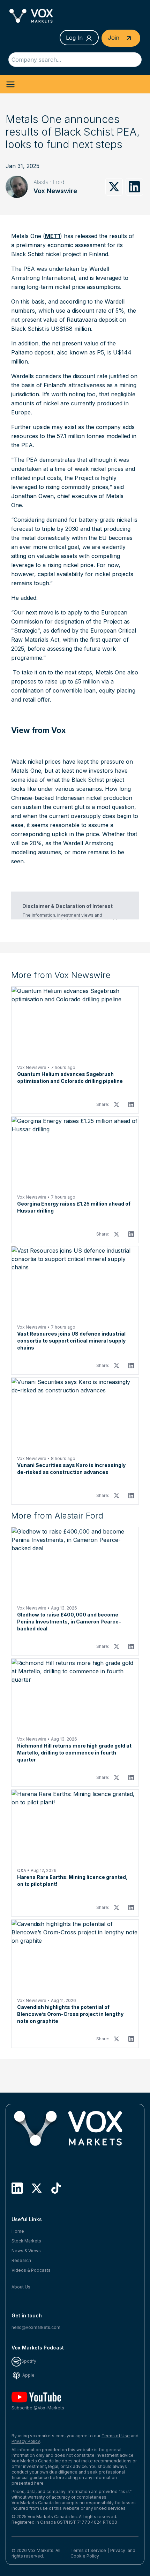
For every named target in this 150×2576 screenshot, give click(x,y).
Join (114, 38)
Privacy (118, 2550)
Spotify (29, 2361)
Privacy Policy (26, 2441)
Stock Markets (26, 2241)
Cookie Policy (85, 2556)
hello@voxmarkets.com (36, 2327)
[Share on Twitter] (114, 187)
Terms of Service (88, 2550)
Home (18, 2231)
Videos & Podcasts (31, 2270)
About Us (21, 2287)
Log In (74, 38)
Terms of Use (116, 2436)
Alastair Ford (49, 182)
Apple (28, 2375)
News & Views (26, 2251)
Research (21, 2260)
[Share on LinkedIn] (134, 187)
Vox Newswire (55, 191)
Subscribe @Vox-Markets (38, 2408)
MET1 (52, 236)
